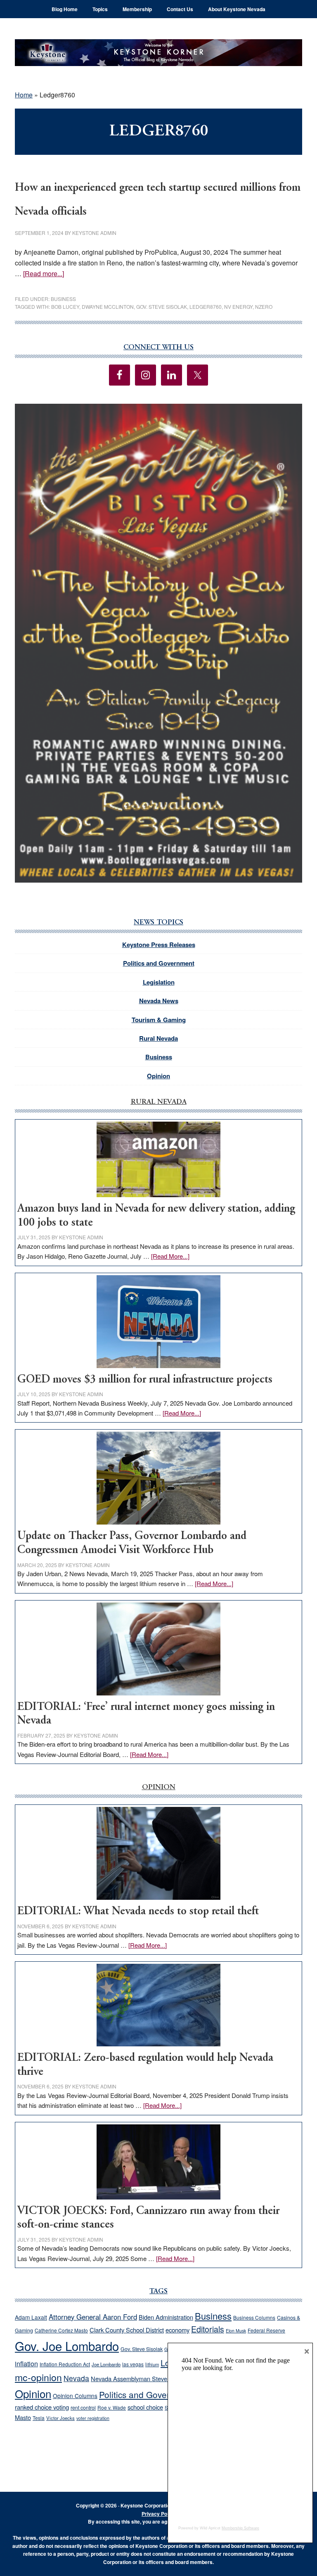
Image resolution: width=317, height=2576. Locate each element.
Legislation (159, 982)
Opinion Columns (75, 2396)
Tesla (39, 2418)
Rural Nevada (158, 1038)
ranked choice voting (42, 2407)
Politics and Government (159, 963)
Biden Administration (166, 2317)
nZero (264, 307)
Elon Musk (236, 2331)
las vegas (133, 2364)
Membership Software (240, 2528)
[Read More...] (170, 1256)
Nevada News (159, 1001)
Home (24, 95)
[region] (158, 643)
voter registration (93, 2418)
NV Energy (238, 307)
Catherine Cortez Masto (61, 2330)
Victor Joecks (60, 2418)
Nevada (76, 2378)
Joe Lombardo (106, 2364)
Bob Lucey (65, 307)
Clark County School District (127, 2330)
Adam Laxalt (31, 2317)
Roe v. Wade (112, 2407)
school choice (145, 2407)
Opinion (158, 1076)
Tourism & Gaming (159, 1020)
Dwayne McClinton (108, 307)
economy (177, 2330)
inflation (26, 2363)
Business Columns (254, 2317)
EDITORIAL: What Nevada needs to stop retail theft (138, 1912)
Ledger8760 (206, 307)
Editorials (208, 2329)
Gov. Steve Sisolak (162, 307)
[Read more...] (44, 273)
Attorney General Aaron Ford (93, 2317)
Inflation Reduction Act (65, 2364)
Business (63, 299)
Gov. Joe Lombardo (67, 2346)
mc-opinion (38, 2377)
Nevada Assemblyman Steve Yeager (139, 2378)
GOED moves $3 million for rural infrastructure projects (145, 1380)
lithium (152, 2364)
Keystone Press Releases (159, 945)
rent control (83, 2408)
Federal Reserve (266, 2330)
